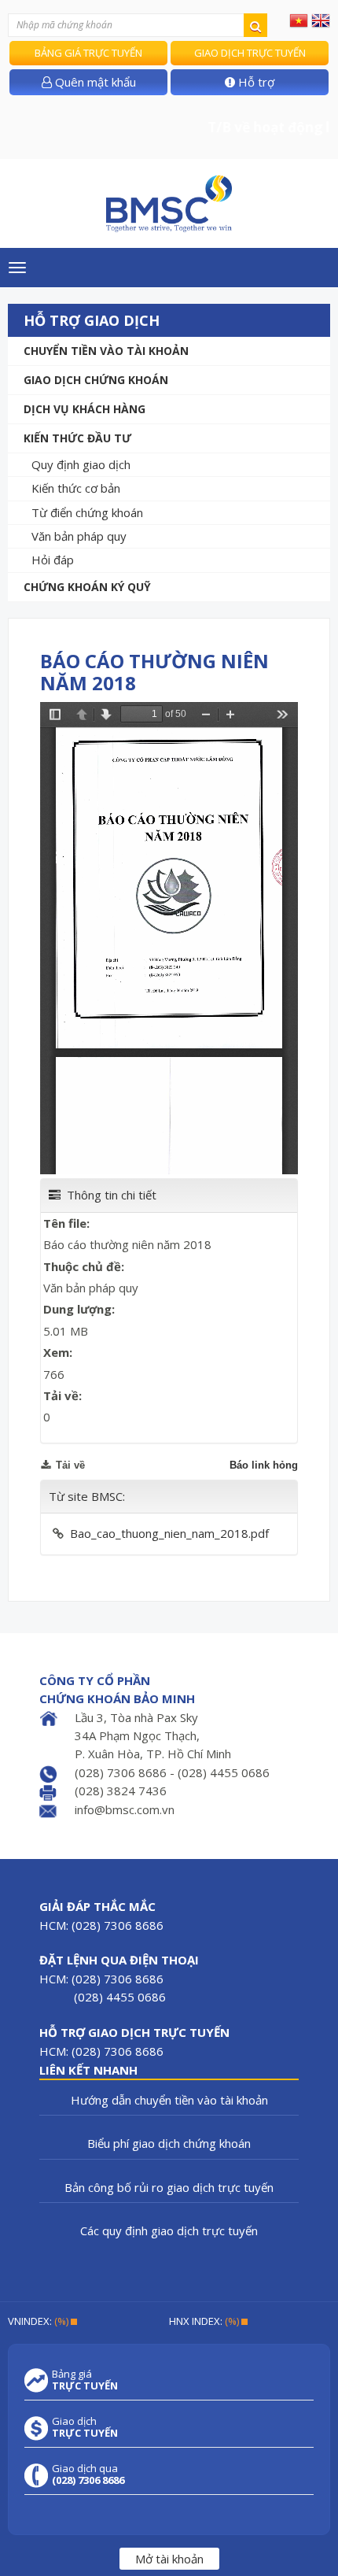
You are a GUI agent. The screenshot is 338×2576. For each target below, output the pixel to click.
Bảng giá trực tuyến (88, 53)
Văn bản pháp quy (79, 536)
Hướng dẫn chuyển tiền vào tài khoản (169, 2100)
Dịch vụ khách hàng (84, 409)
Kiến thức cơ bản (76, 488)
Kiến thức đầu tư (77, 438)
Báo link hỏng (264, 1465)
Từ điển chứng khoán (87, 512)
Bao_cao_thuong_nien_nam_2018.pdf (169, 1533)
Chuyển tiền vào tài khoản (106, 351)
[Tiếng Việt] (299, 20)
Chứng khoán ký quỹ (87, 587)
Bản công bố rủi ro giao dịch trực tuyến (169, 2187)
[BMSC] (169, 203)
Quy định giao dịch (81, 464)
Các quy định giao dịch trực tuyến (169, 2230)
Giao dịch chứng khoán (96, 380)
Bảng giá (85, 2380)
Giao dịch (85, 2427)
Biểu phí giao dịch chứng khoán (169, 2143)
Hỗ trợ (255, 82)
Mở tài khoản (169, 2559)
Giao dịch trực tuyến (250, 53)
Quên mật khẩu (94, 82)
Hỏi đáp (53, 560)
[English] (321, 20)
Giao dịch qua (88, 2474)
